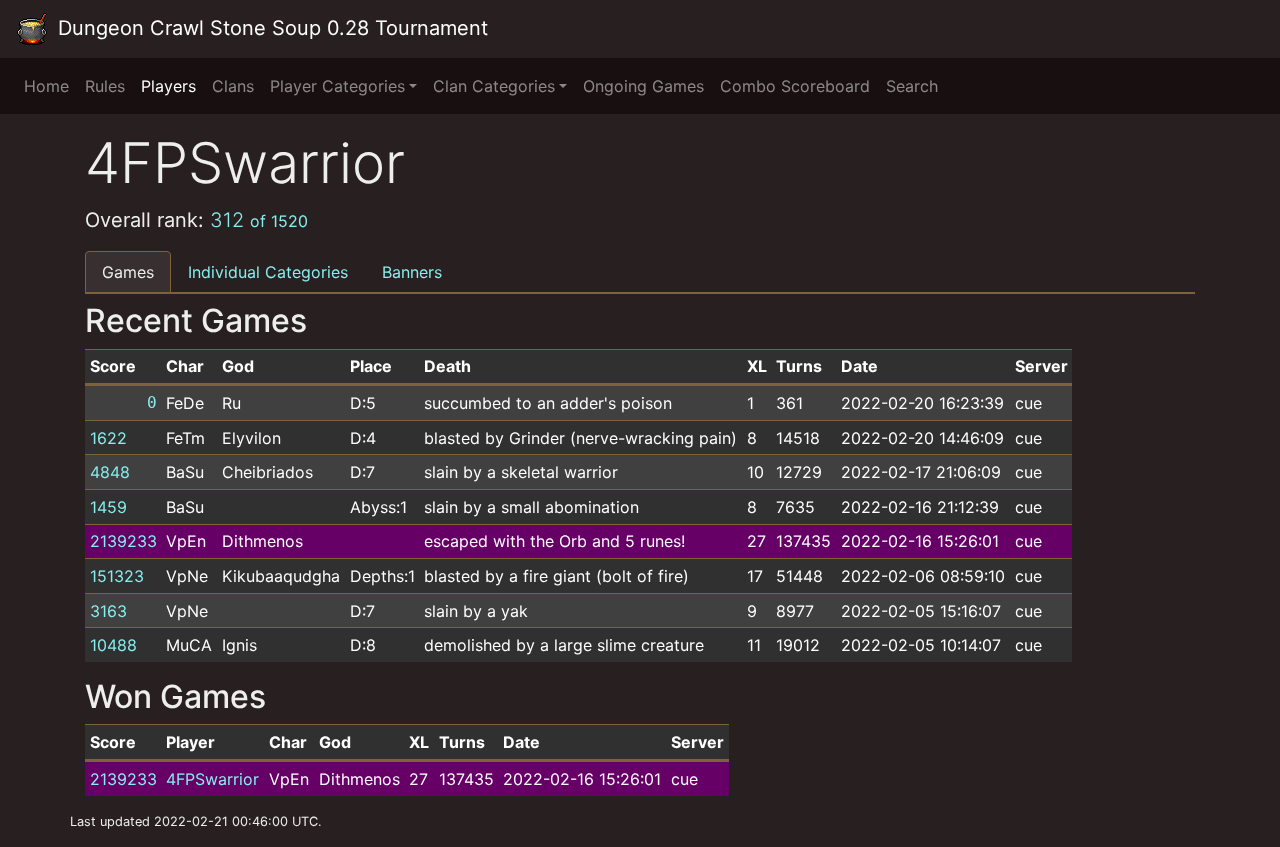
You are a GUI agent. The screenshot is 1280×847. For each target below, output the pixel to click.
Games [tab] (128, 272)
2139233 (123, 541)
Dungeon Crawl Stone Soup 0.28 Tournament (270, 28)
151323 (117, 576)
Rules (105, 86)
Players (168, 86)
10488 (113, 645)
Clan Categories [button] (494, 86)
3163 (108, 611)
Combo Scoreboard (795, 86)
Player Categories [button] (337, 86)
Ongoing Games (643, 86)
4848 (110, 472)
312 (259, 220)
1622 (108, 438)
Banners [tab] (412, 272)
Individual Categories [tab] (268, 272)
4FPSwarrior (212, 779)
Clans (233, 86)
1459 (108, 507)
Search (912, 86)
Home (46, 86)
